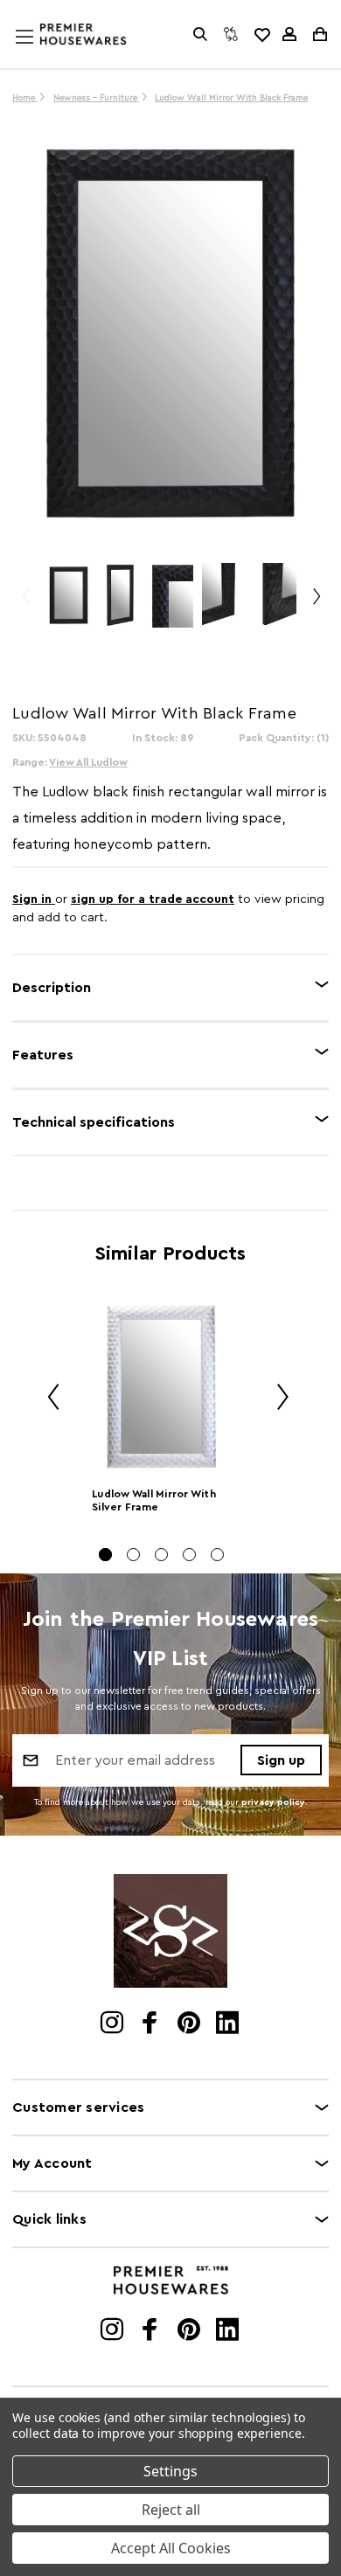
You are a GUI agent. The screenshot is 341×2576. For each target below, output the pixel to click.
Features (43, 1055)
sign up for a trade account (153, 899)
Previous (25, 604)
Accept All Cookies (171, 2548)
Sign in (34, 899)
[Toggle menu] (41, 53)
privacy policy (273, 1802)
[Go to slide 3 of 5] (161, 1555)
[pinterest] (190, 2024)
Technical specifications (94, 1122)
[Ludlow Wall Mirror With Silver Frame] (161, 1387)
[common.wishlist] (261, 34)
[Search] (200, 34)
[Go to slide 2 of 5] (133, 1555)
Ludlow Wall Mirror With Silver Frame (154, 1500)
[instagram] (113, 2024)
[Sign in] (289, 34)
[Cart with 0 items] (319, 34)
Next (316, 604)
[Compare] (231, 34)
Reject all (171, 2510)
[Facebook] (152, 2024)
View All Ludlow (88, 762)
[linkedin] (229, 2024)
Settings (170, 2471)
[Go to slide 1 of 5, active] (105, 1555)
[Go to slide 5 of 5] (217, 1555)
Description (52, 988)
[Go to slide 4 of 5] (189, 1555)
